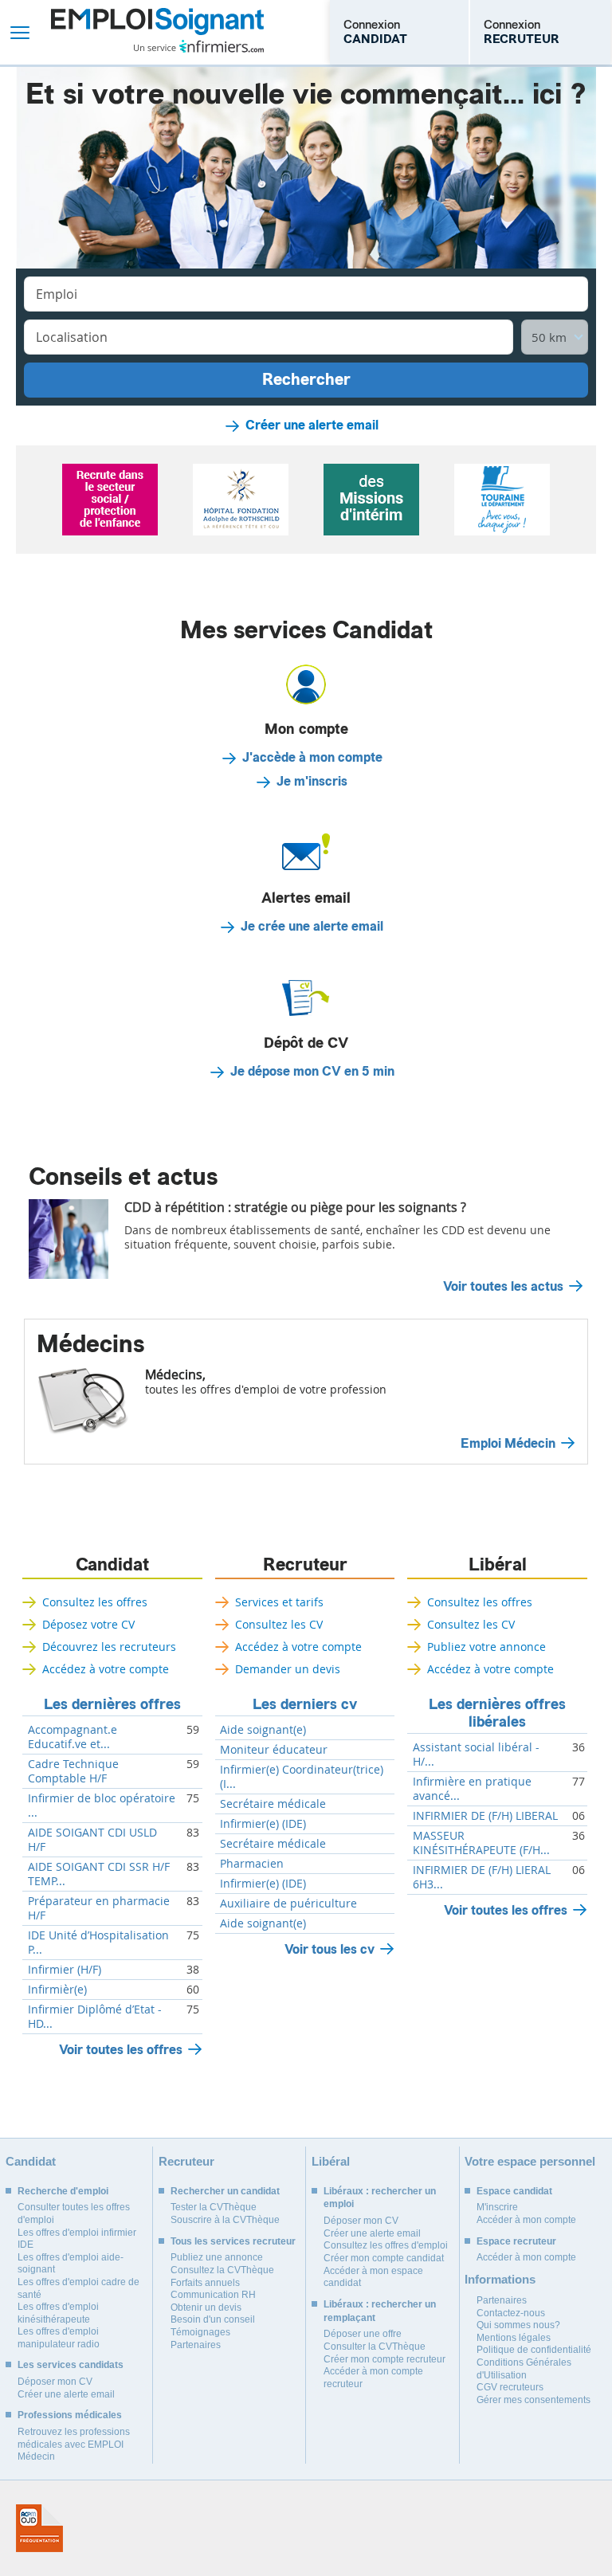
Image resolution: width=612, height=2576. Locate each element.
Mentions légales (514, 2338)
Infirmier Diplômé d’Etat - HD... (95, 2017)
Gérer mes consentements (534, 2400)
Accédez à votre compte (106, 1669)
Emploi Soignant (157, 32)
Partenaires (196, 2345)
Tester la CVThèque (214, 2207)
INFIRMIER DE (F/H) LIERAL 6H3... (482, 1877)
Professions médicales (70, 2415)
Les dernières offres (112, 1704)
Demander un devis (288, 1669)
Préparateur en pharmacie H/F (99, 1908)
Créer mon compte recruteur (384, 2359)
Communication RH (213, 2295)
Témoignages (200, 2332)
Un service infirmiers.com (199, 46)
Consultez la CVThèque (222, 2270)
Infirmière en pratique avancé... (472, 1789)
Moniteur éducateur (274, 1750)
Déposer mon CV (55, 2382)
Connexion (375, 32)
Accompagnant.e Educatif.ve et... (73, 1737)
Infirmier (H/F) (65, 1970)
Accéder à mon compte (526, 2220)
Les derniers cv (305, 1704)
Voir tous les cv (330, 1949)
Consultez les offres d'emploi (386, 2245)
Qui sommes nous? (518, 2325)
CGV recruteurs (510, 2387)
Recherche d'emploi (63, 2191)
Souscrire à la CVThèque (225, 2220)
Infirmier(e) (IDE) (263, 1824)
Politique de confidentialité (534, 2350)
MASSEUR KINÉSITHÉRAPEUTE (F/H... (481, 1843)
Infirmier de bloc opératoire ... (102, 1806)
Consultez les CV (279, 1624)
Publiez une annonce (217, 2257)
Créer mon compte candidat (384, 2258)
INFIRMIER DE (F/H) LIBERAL (485, 1816)
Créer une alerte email (312, 425)
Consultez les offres (95, 1602)
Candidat (112, 1565)
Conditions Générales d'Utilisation (524, 2369)
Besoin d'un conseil (213, 2319)
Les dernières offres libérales (497, 1713)
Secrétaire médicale (273, 1804)
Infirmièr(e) (57, 1990)
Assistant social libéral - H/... (476, 1755)
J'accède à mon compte (312, 758)
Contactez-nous (511, 2313)
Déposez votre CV (88, 1624)
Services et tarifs (279, 1602)
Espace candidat (514, 2191)
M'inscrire (497, 2207)
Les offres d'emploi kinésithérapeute (58, 2313)
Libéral (498, 1565)
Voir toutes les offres (121, 2050)
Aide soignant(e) (263, 1730)
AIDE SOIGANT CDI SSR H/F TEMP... (99, 1874)
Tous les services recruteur (233, 2241)
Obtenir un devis (206, 2307)
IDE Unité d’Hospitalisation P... (98, 1943)
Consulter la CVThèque (375, 2347)
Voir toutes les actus (503, 1287)
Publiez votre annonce (486, 1647)
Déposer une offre (363, 2334)
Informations (500, 2279)
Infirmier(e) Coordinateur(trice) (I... (302, 1777)
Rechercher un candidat (225, 2191)
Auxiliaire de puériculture (288, 1904)
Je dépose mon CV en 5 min (312, 1072)
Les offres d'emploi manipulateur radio (59, 2338)
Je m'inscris (312, 782)
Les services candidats (71, 2365)
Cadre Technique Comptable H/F (73, 1771)
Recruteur (305, 1565)
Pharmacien (252, 1864)
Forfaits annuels (205, 2283)
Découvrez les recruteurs (109, 1647)
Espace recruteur (516, 2241)
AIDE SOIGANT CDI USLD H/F (92, 1840)
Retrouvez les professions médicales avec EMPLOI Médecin (74, 2444)
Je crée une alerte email (312, 927)
